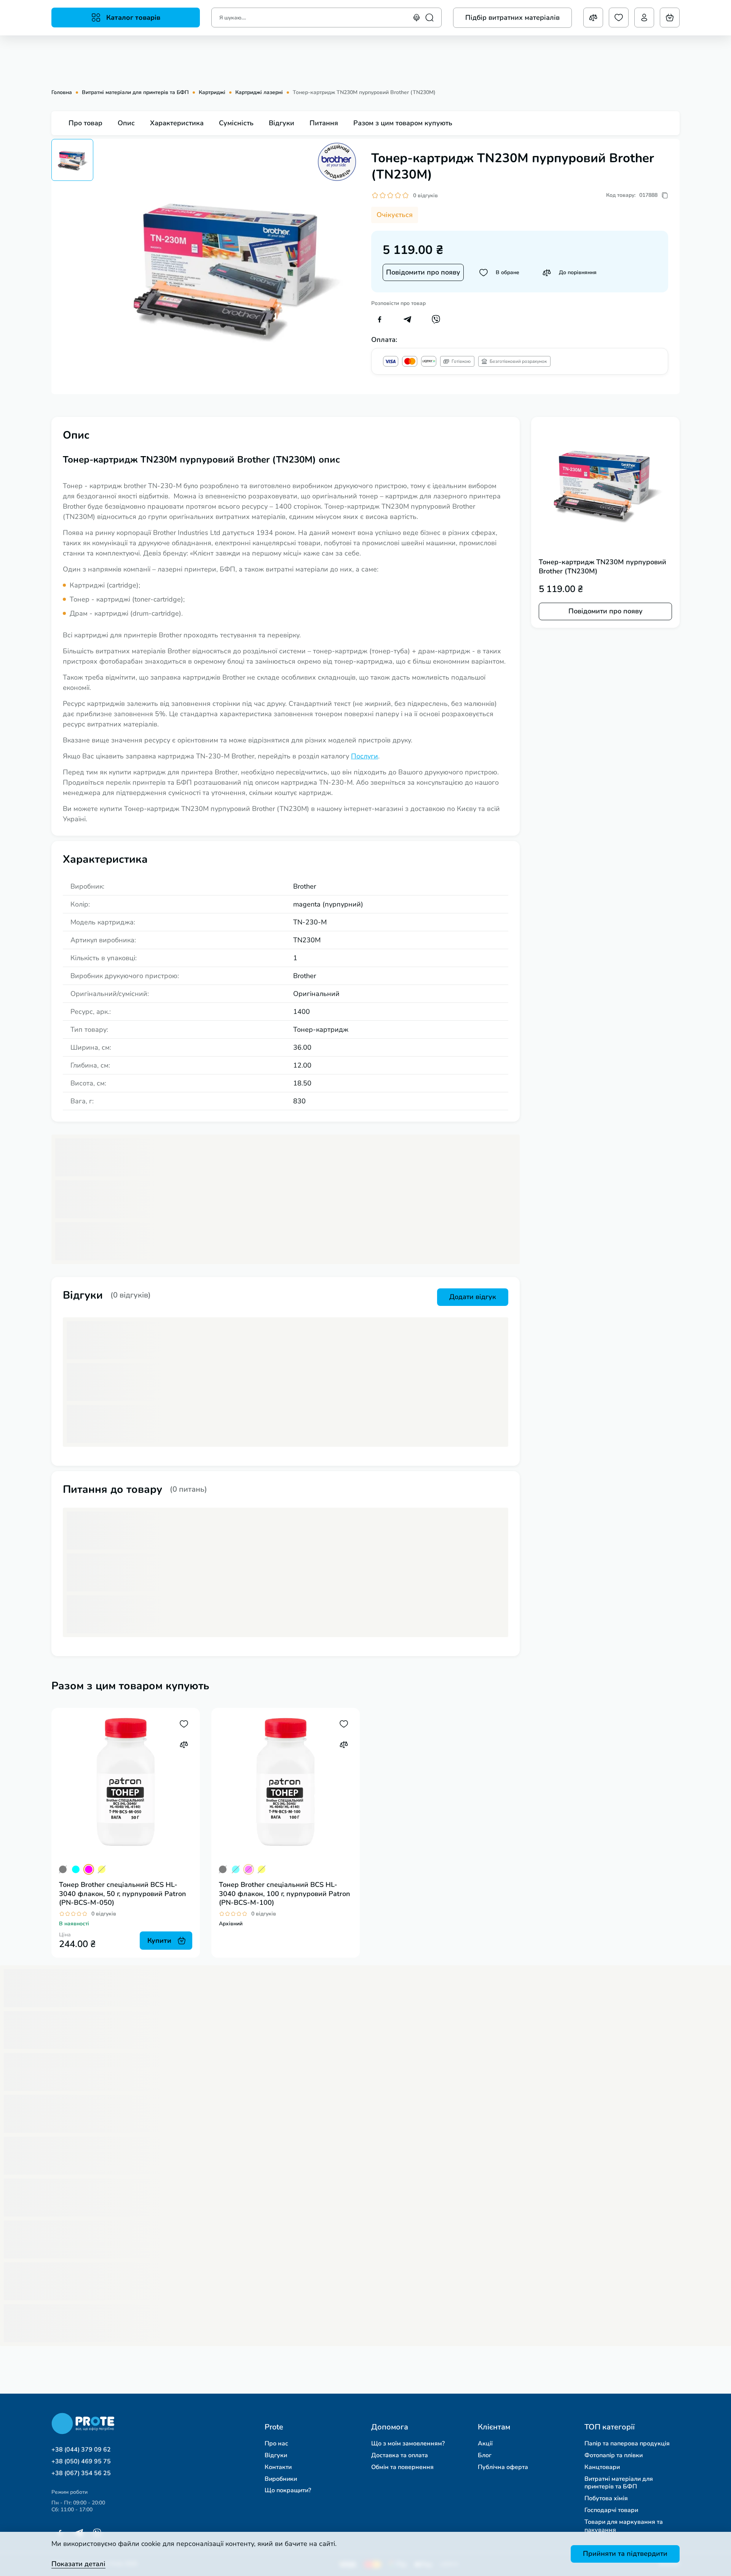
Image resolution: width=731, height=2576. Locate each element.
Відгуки (282, 123)
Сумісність (236, 123)
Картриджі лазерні (259, 93)
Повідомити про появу (423, 272)
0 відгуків (425, 196)
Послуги (365, 756)
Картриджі (212, 93)
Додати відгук (473, 1297)
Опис (126, 123)
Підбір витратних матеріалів (512, 18)
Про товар (85, 123)
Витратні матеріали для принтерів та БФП (135, 93)
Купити (159, 1941)
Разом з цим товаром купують (403, 123)
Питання (324, 123)
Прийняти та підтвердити (625, 2554)
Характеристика (177, 123)
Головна (62, 93)
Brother (305, 886)
